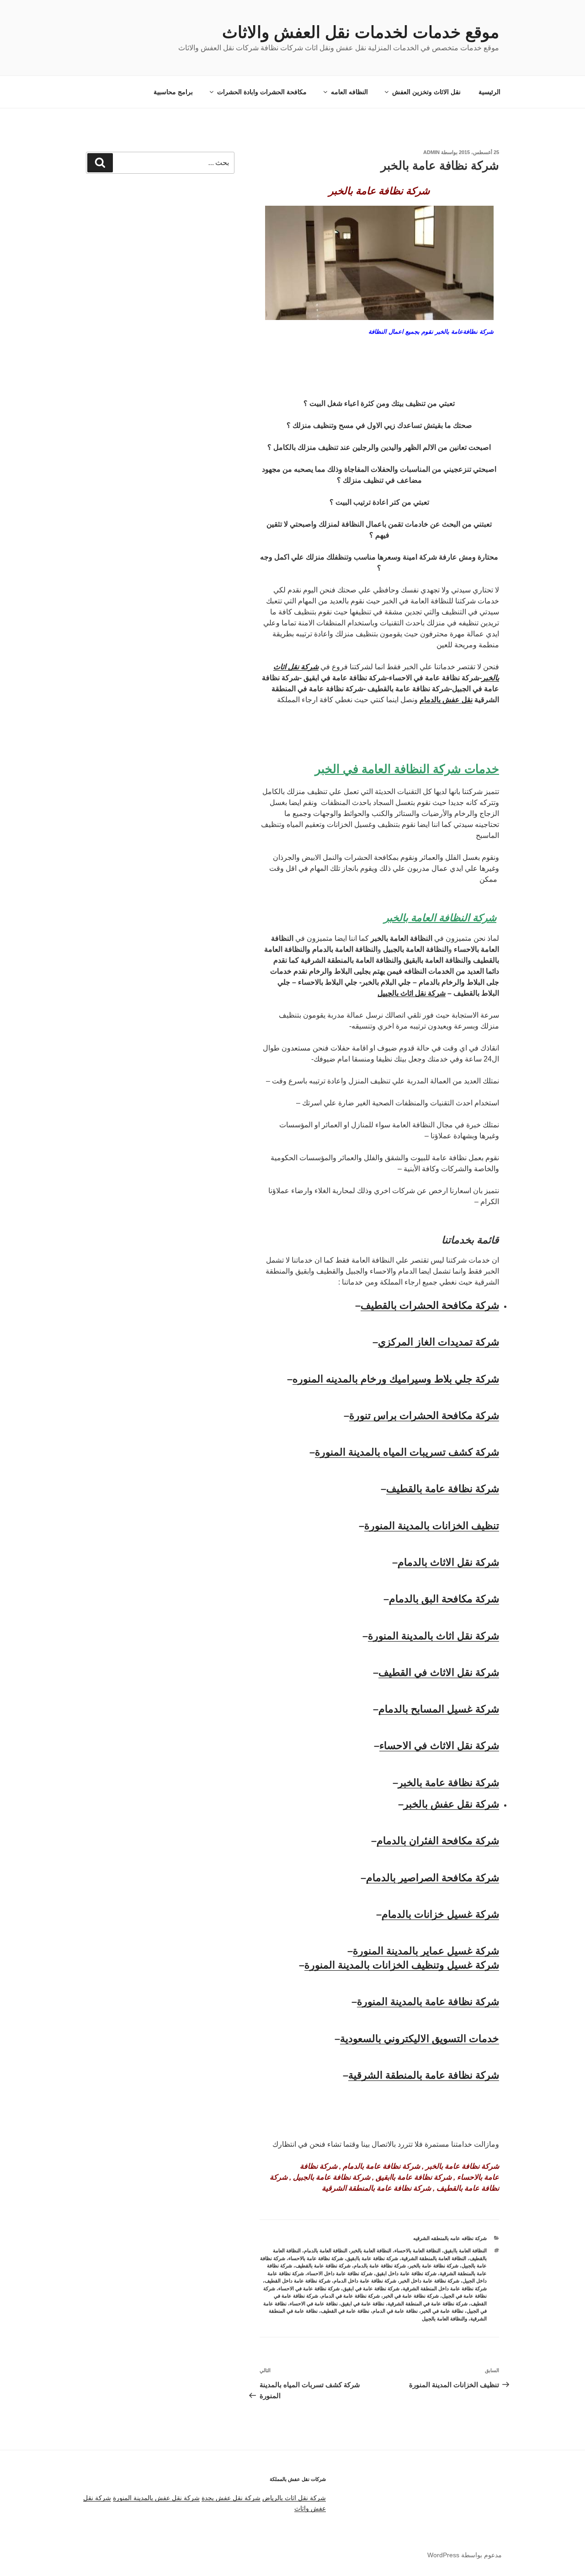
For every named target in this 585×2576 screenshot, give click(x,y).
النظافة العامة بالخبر (371, 2251)
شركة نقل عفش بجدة (231, 2498)
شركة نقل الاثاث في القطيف (439, 1672)
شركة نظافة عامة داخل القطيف (298, 2281)
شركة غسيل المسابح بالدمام (439, 1709)
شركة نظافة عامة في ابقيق (371, 2288)
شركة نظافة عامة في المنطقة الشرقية (428, 2304)
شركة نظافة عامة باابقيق (372, 2258)
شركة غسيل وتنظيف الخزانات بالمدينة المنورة (402, 1965)
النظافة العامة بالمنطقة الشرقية (434, 2258)
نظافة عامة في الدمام (395, 2311)
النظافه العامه (349, 92)
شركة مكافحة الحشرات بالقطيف (430, 1305)
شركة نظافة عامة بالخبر (449, 1783)
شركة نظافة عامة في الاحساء (309, 2288)
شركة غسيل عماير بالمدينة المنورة (426, 1951)
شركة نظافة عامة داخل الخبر (429, 2281)
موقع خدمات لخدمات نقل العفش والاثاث (361, 32)
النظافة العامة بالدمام (326, 2251)
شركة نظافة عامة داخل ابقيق (406, 2273)
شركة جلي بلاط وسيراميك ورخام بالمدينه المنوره (396, 1379)
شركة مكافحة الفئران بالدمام (438, 1841)
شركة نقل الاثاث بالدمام (448, 1562)
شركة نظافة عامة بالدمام (380, 2266)
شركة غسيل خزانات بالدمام (440, 1914)
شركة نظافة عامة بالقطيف (443, 1489)
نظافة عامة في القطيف (345, 2311)
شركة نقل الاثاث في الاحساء (439, 1746)
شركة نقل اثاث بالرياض (294, 2498)
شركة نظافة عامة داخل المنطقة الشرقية (445, 2288)
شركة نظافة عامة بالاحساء (316, 2258)
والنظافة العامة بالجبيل (444, 2319)
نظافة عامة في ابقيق (363, 2304)
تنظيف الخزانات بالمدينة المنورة (432, 1526)
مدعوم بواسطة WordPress (465, 2555)
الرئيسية (489, 92)
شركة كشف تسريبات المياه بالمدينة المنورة (407, 1452)
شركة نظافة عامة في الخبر (411, 2296)
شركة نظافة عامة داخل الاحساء (340, 2273)
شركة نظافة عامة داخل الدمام (365, 2281)
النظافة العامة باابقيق (465, 2251)
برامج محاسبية (173, 92)
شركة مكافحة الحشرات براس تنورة (424, 1416)
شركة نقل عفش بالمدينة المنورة (156, 2498)
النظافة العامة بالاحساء (417, 2251)
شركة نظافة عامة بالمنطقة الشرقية (424, 2075)
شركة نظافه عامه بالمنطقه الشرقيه (450, 2238)
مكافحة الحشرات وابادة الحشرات (262, 92)
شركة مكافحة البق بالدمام (444, 1599)
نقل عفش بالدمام (446, 700)
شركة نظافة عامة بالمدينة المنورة (428, 2002)
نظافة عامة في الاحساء (314, 2304)
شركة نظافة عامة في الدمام (351, 2296)
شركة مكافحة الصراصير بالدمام (433, 1878)
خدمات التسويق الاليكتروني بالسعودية (420, 2039)
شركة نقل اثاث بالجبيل (412, 993)
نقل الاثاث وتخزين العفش (426, 92)
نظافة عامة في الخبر (442, 2311)
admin (431, 152)
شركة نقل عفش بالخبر (451, 1804)
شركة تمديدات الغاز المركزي (439, 1342)
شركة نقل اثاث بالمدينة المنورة (433, 1636)
